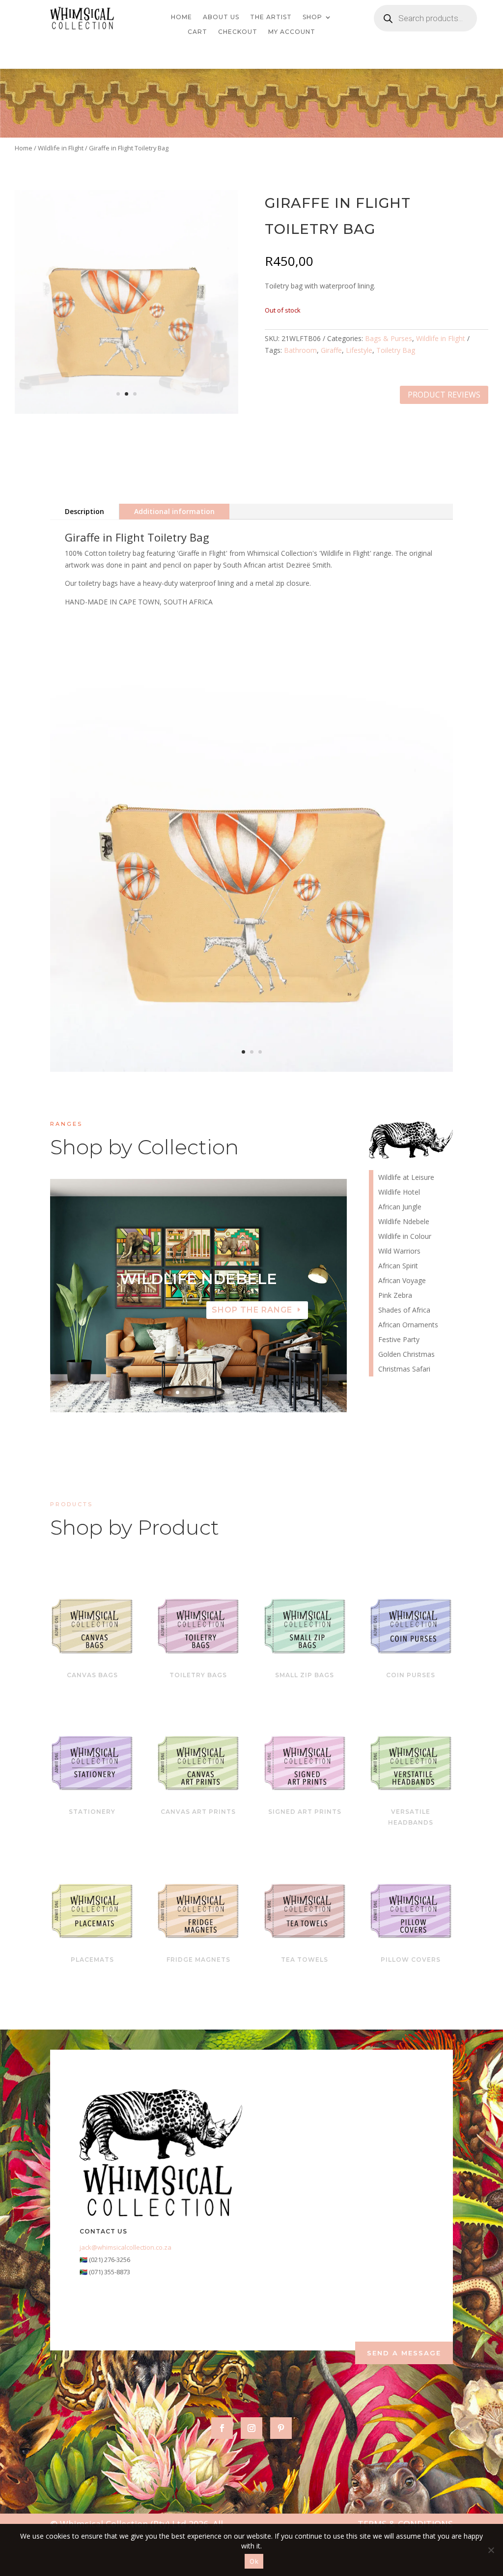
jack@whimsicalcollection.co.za (126, 2247)
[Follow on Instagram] (251, 2428)
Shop (312, 17)
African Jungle (400, 1207)
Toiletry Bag (396, 350)
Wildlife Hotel (198, 1279)
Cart (197, 32)
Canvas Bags (92, 1675)
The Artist (271, 17)
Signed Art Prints (305, 1812)
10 (236, 1392)
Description (84, 511)
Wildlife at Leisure (406, 1178)
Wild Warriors (399, 1252)
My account (292, 32)
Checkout (238, 32)
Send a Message (404, 2353)
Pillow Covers (411, 1960)
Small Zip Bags (305, 1675)
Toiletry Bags (198, 1675)
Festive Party (399, 1340)
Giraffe (331, 350)
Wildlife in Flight (61, 148)
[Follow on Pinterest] (281, 2428)
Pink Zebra (395, 1296)
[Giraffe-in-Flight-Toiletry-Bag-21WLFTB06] (126, 411)
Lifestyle (359, 350)
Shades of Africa (404, 1311)
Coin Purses (411, 1675)
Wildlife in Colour (405, 1237)
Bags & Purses (389, 338)
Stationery (92, 1812)
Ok (254, 2561)
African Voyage (402, 1281)
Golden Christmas (406, 1355)
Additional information (174, 511)
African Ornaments (408, 1325)
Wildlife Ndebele (404, 1222)
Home (182, 17)
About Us (221, 17)
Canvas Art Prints (198, 1812)
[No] (491, 2550)
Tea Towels (305, 1960)
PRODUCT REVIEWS (444, 395)
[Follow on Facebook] (222, 2428)
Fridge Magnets (198, 1960)
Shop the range (252, 1310)
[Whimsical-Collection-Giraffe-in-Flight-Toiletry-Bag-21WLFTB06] (251, 1069)
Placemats (92, 1960)
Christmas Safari (404, 1370)
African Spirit (398, 1266)
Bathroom (300, 350)
